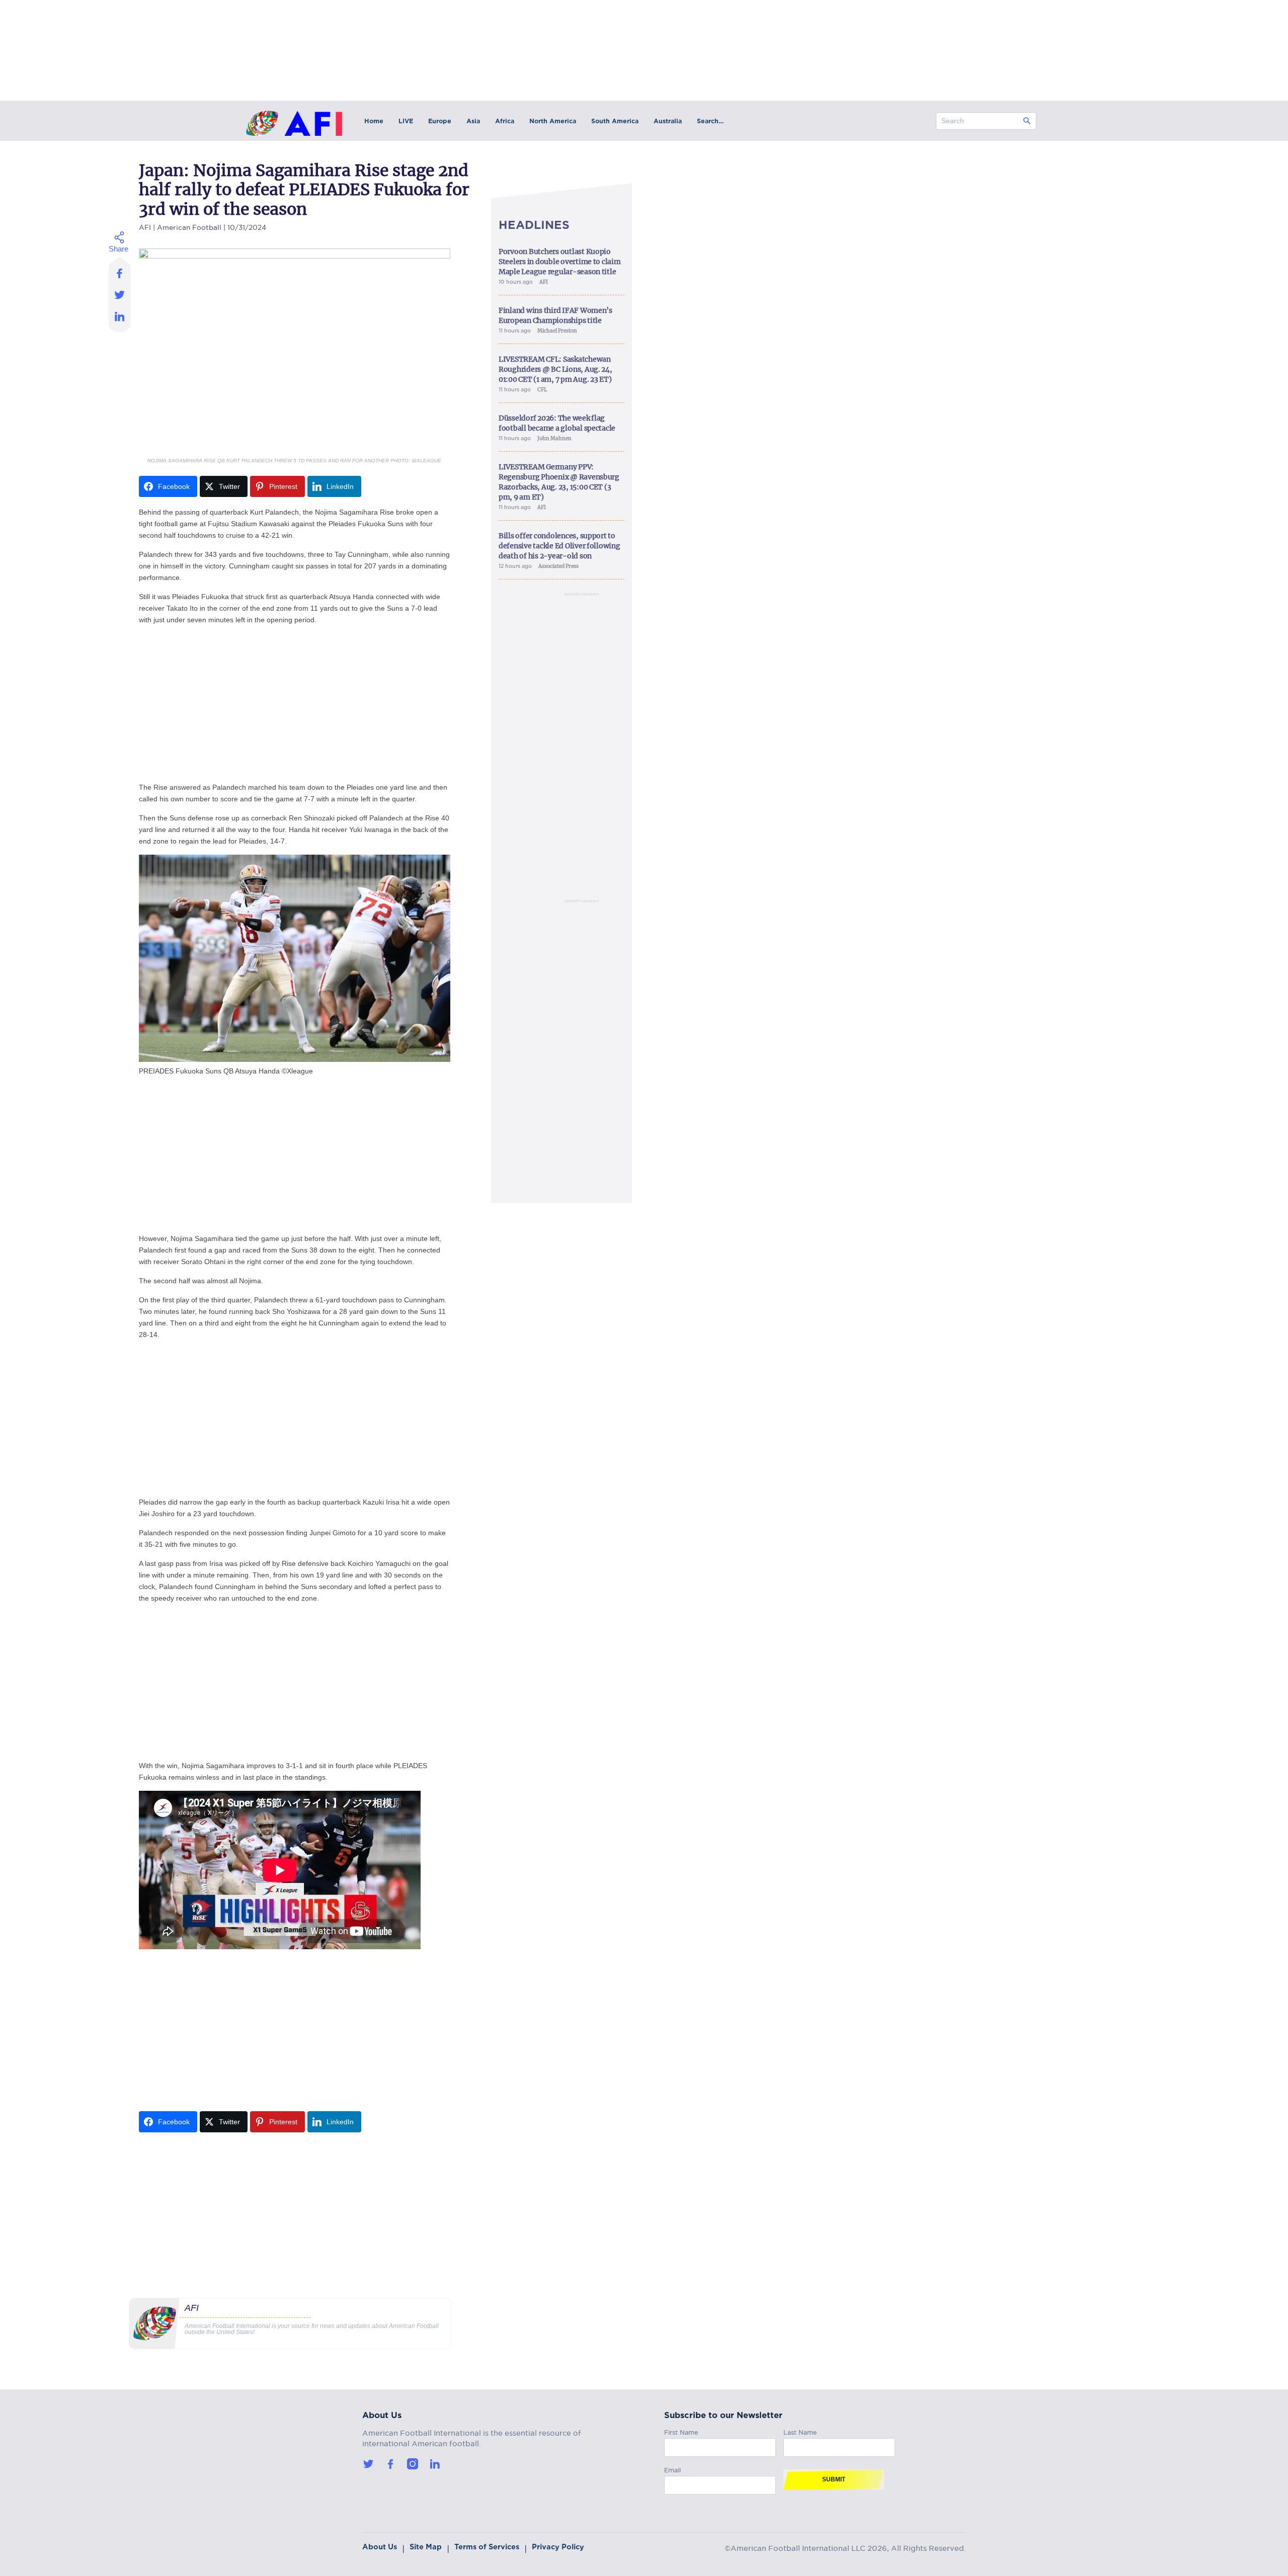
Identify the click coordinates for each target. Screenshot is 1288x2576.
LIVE (406, 121)
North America (553, 121)
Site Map (426, 2547)
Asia (473, 121)
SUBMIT (834, 2479)
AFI (145, 226)
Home (374, 121)
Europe (440, 121)
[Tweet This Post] (120, 295)
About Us (380, 2547)
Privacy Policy (558, 2547)
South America (615, 121)
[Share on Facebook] (120, 270)
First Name (681, 2431)
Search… (710, 121)
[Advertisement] (295, 704)
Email (672, 2469)
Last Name (800, 2431)
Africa (505, 121)
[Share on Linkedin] (120, 319)
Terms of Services (487, 2547)
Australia (668, 121)
